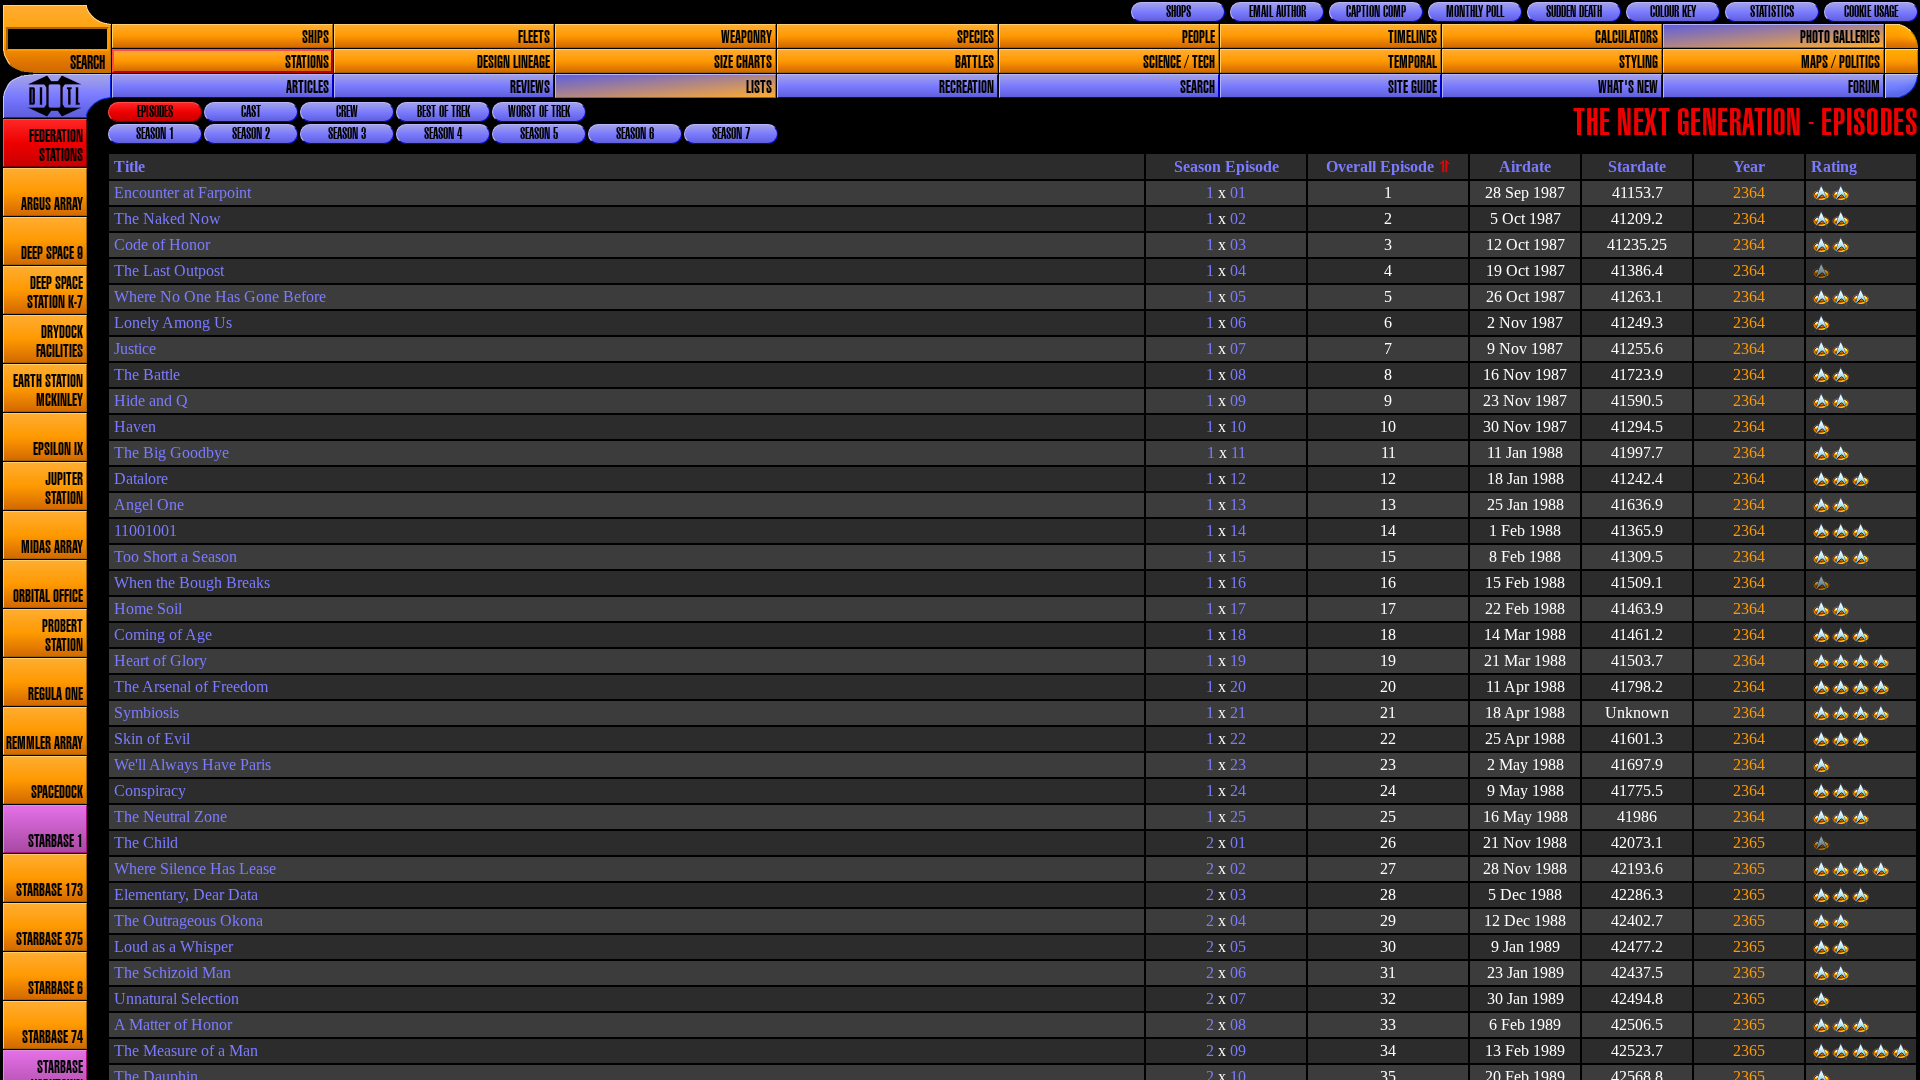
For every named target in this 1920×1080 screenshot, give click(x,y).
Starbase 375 (49, 939)
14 (1238, 530)
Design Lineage (513, 62)
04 (1238, 270)
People (1198, 37)
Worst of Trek (539, 112)
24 (1238, 790)
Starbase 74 (52, 1037)
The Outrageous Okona (188, 920)
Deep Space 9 (52, 253)
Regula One (55, 694)
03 (1238, 244)
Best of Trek (443, 112)
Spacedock (57, 792)
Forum (1864, 87)
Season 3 (347, 134)
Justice (135, 348)
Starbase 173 (49, 890)
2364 (1749, 192)
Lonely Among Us (173, 322)
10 (1238, 426)
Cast (251, 112)
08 (1238, 374)
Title (129, 166)
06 (1238, 322)
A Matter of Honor (173, 1024)
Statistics (1772, 12)
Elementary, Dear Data (186, 894)
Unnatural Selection (176, 998)
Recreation (966, 87)
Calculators (1626, 37)
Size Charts (743, 62)
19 (1238, 660)
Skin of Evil (152, 738)
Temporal (1412, 62)
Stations (307, 62)
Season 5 (539, 134)
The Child (146, 842)
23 (1238, 764)
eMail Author (1277, 12)
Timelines (1412, 37)
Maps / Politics (1840, 62)
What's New (1628, 87)
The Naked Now (167, 218)
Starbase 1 (55, 841)
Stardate (1637, 166)
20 (1238, 686)
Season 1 (155, 134)
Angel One (149, 504)
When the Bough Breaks (192, 582)
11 (1238, 452)
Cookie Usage (1871, 12)
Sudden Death (1574, 12)
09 (1238, 400)
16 (1238, 582)
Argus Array (52, 204)
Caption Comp (1376, 12)
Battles (974, 62)
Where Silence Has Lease (195, 868)
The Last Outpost (169, 270)
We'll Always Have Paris (192, 764)
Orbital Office (48, 596)
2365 (1749, 842)
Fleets (534, 37)
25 (1238, 816)
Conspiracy (150, 790)
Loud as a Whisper (173, 946)
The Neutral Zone (170, 816)
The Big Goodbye (171, 452)
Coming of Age (163, 634)
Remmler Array (44, 743)
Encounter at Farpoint (182, 192)
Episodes (155, 112)
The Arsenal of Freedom (191, 686)
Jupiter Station (64, 489)
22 (1238, 738)
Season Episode (1226, 166)
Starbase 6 (55, 988)
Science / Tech (1179, 62)
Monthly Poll (1475, 12)
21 (1238, 712)
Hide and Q (151, 400)
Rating (1834, 166)
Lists (759, 87)
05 (1238, 296)
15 (1238, 556)
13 (1238, 504)
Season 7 (731, 134)
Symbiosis (146, 712)
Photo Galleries (1840, 37)
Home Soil (148, 608)
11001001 (145, 530)
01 (1238, 192)
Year (1749, 166)
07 (1238, 348)
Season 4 (443, 134)
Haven (135, 426)
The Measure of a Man (186, 1050)
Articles (307, 87)
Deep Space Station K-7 (55, 293)
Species (975, 37)
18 (1238, 634)
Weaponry (746, 37)
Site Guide (1412, 87)
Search (87, 63)
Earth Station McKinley (48, 391)
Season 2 (251, 134)
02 (1238, 218)
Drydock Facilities (59, 342)
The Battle (147, 374)
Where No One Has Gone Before (220, 296)
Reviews (530, 87)
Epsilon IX (58, 449)
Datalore (141, 478)
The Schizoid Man (172, 972)
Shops (1178, 12)
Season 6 (635, 134)
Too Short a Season (175, 556)
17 (1238, 608)
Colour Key (1673, 12)
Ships (315, 37)
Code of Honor (162, 244)
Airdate (1525, 166)
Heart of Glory (160, 660)
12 (1238, 478)
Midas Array (52, 547)
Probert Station (62, 636)
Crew (347, 112)
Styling (1638, 62)
